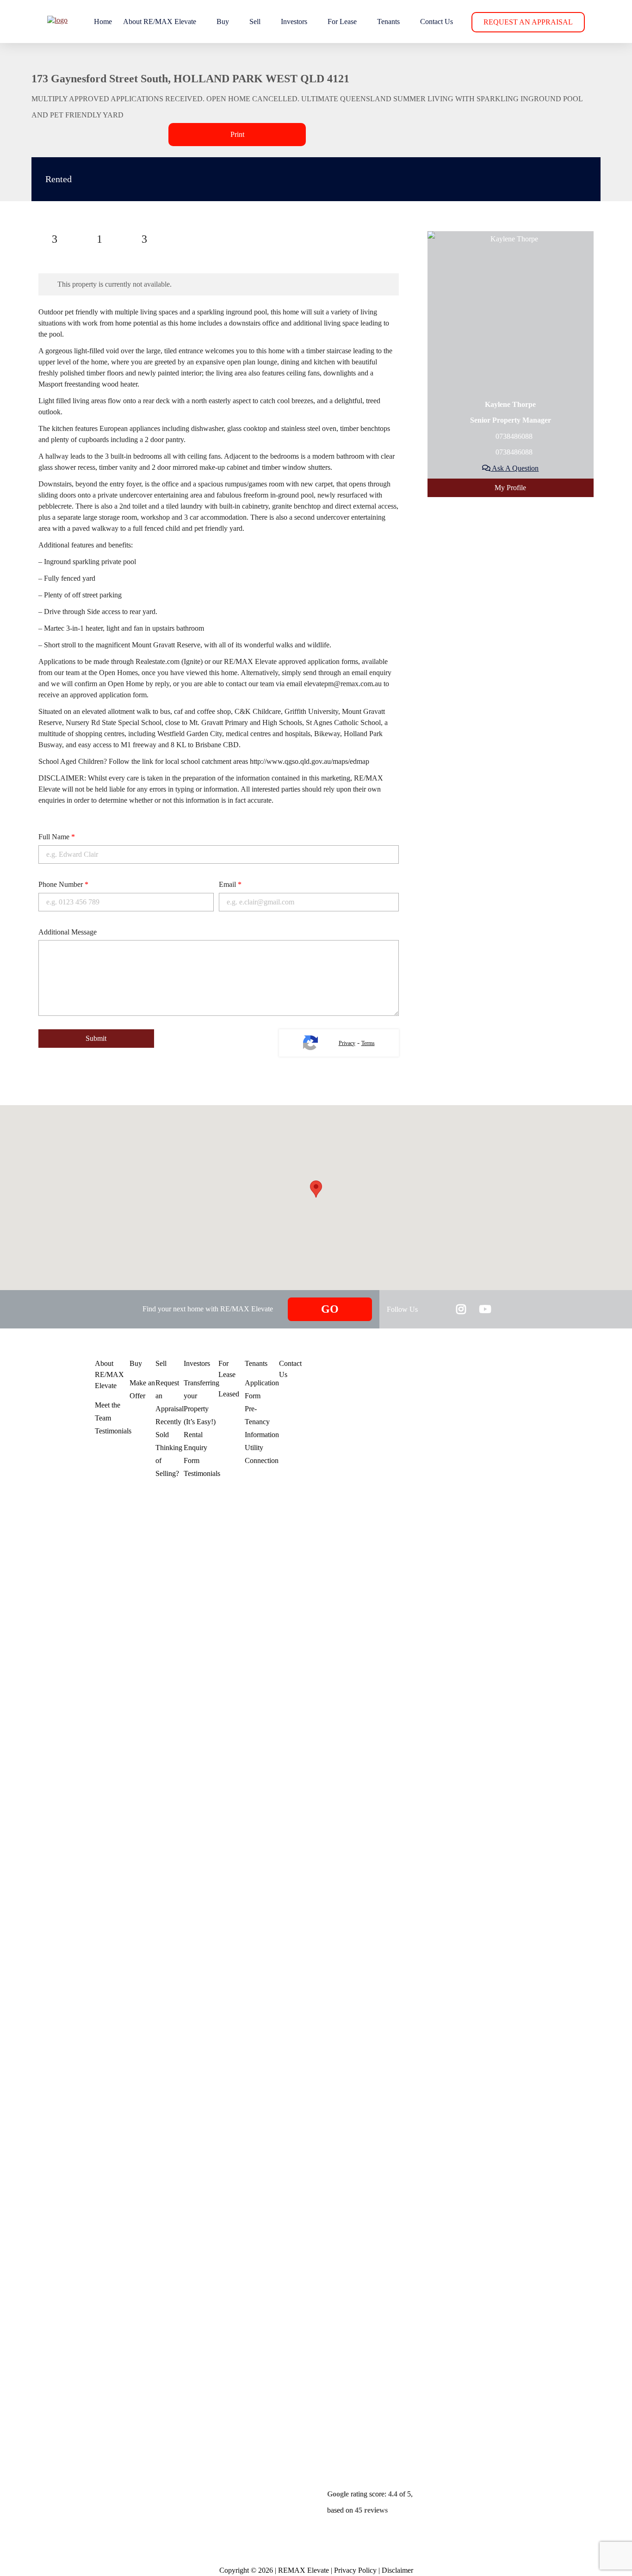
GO (330, 1309)
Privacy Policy (355, 2570)
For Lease (342, 22)
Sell (255, 22)
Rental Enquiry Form (195, 1448)
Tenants (388, 22)
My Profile (510, 488)
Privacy (347, 1043)
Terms (368, 1043)
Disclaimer (397, 2570)
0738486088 (513, 436)
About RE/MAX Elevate (160, 22)
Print (237, 134)
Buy (223, 22)
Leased (229, 1394)
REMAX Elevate (304, 2570)
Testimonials (113, 1431)
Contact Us (437, 22)
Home (103, 22)
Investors (294, 22)
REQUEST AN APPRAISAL (528, 22)
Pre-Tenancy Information (262, 1422)
